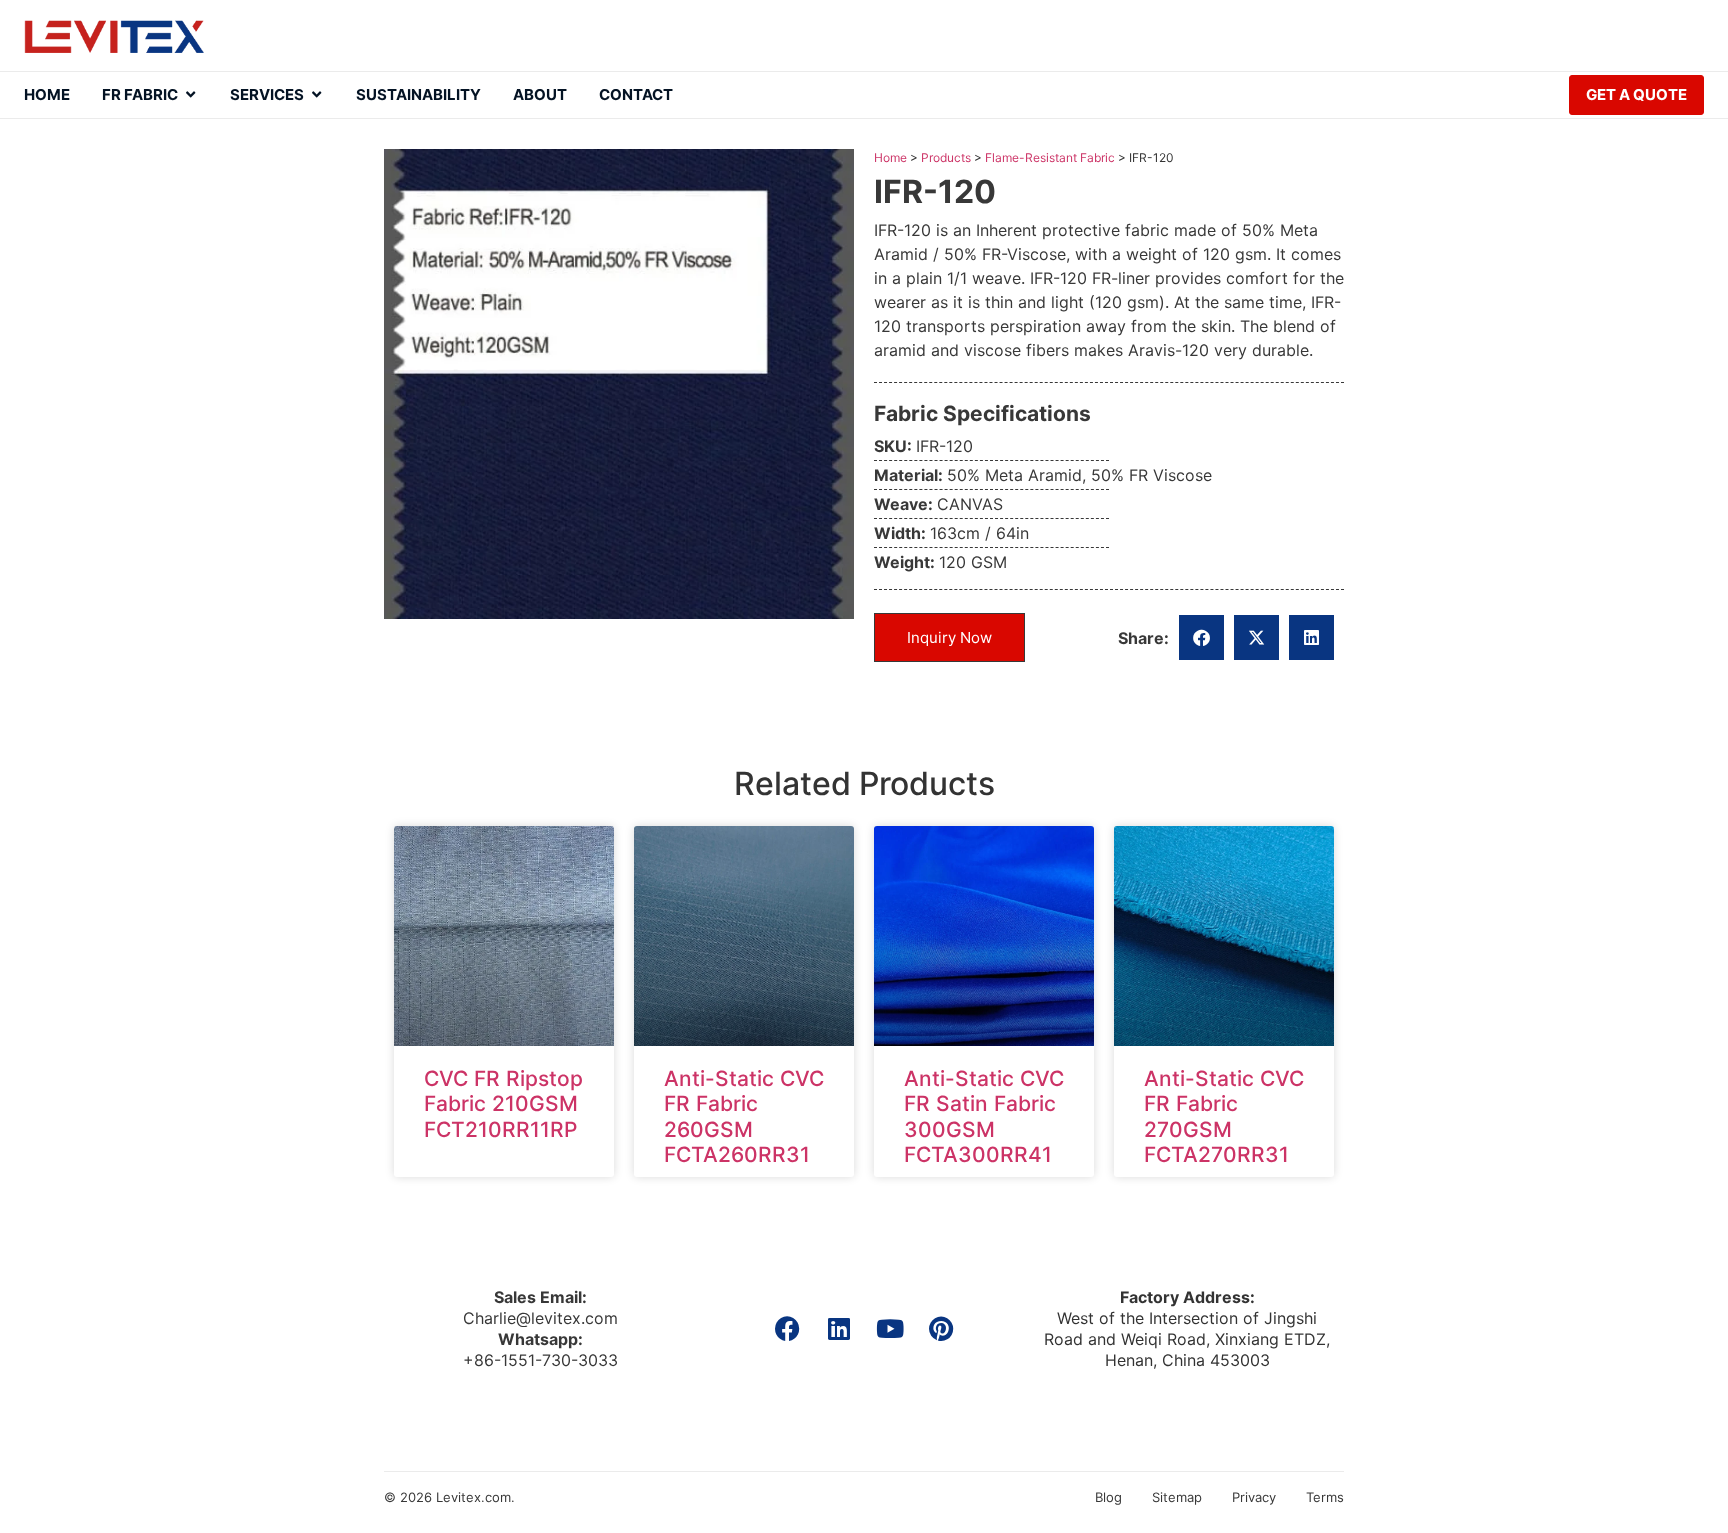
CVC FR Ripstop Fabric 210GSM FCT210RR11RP (503, 1103)
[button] (1201, 637)
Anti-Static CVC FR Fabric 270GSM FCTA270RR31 (1224, 1116)
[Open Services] (316, 95)
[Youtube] (889, 1328)
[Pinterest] (940, 1328)
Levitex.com (473, 1497)
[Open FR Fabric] (190, 95)
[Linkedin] (838, 1328)
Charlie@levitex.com (540, 1318)
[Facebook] (787, 1328)
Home (890, 157)
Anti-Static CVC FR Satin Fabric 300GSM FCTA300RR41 (984, 1116)
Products (946, 157)
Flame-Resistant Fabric (1050, 157)
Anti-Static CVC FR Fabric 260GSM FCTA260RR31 (744, 1116)
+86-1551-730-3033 (540, 1360)
